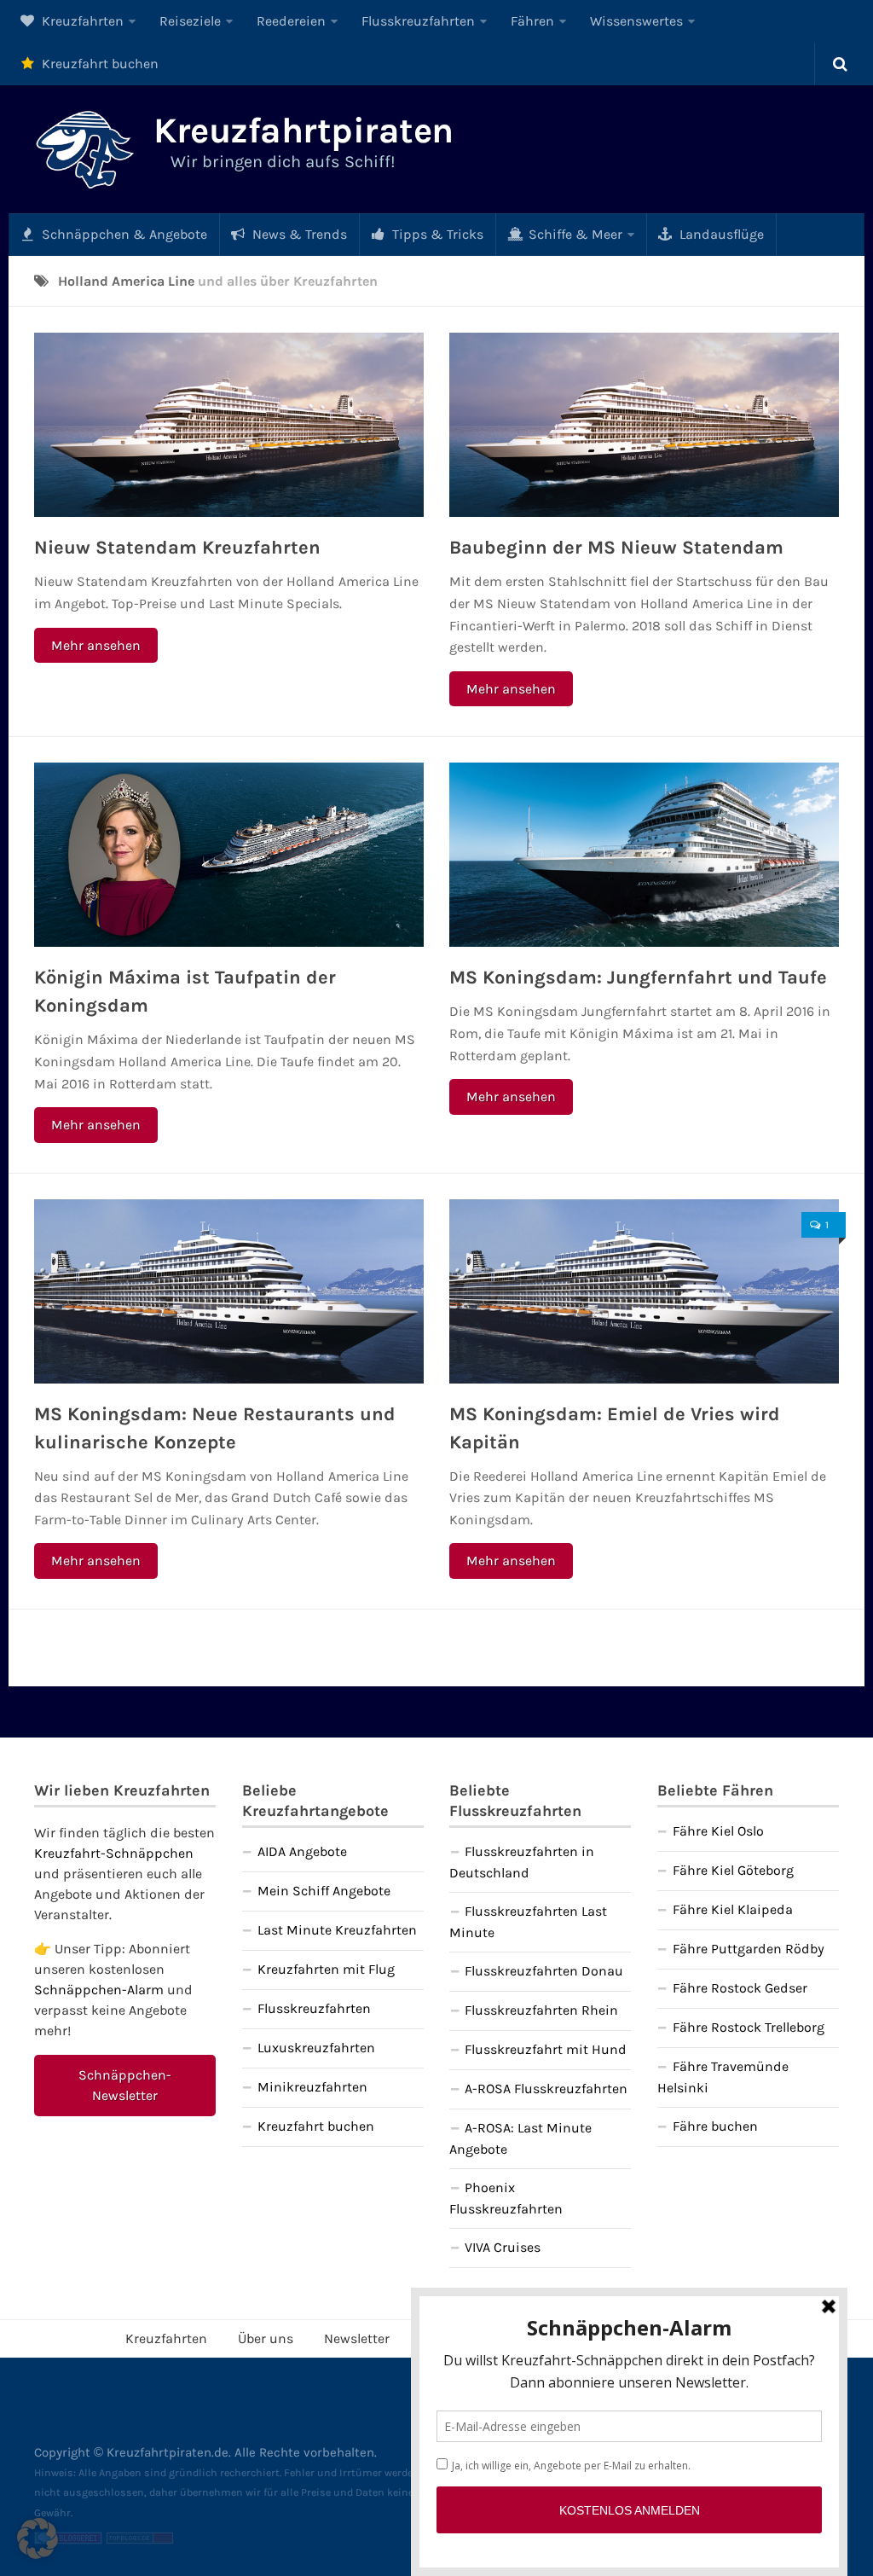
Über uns (266, 2338)
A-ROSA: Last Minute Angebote (520, 2138)
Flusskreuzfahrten (418, 21)
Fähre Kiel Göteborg (733, 1870)
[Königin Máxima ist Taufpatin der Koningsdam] (229, 855)
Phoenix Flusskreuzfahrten (506, 2198)
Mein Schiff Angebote (324, 1891)
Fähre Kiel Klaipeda (733, 1909)
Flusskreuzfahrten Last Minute (528, 1922)
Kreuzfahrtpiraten (304, 131)
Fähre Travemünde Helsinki (723, 2077)
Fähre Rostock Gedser (740, 1988)
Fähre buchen (715, 2126)
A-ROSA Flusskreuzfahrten (546, 2089)
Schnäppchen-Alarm (99, 1990)
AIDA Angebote (302, 1851)
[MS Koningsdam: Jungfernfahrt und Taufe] (644, 855)
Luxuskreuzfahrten (316, 2048)
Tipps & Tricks (436, 234)
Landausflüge (720, 234)
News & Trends (298, 234)
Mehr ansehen (96, 645)
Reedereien (291, 21)
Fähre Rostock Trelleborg (749, 2027)
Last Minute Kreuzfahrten (337, 1930)
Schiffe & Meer (574, 234)
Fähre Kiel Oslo (718, 1831)
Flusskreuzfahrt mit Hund (546, 2049)
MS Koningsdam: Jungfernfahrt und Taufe (638, 978)
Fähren (532, 21)
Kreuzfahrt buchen (98, 64)
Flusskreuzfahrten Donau (544, 1971)
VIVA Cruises (503, 2247)
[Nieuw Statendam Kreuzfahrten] (229, 425)
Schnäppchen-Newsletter (125, 2085)
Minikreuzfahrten (312, 2087)
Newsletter (357, 2338)
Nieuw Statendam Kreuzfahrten (177, 548)
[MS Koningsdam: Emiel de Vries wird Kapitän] (644, 1291)
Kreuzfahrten (81, 21)
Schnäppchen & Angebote (123, 234)
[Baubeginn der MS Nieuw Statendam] (644, 425)
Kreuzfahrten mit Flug (326, 1969)
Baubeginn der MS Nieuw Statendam (616, 548)
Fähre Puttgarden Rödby (749, 1949)
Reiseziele (190, 21)
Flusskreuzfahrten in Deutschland (522, 1862)
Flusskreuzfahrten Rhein (541, 2010)
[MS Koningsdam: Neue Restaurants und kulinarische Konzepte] (229, 1291)
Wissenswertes (636, 21)
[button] (38, 2538)
